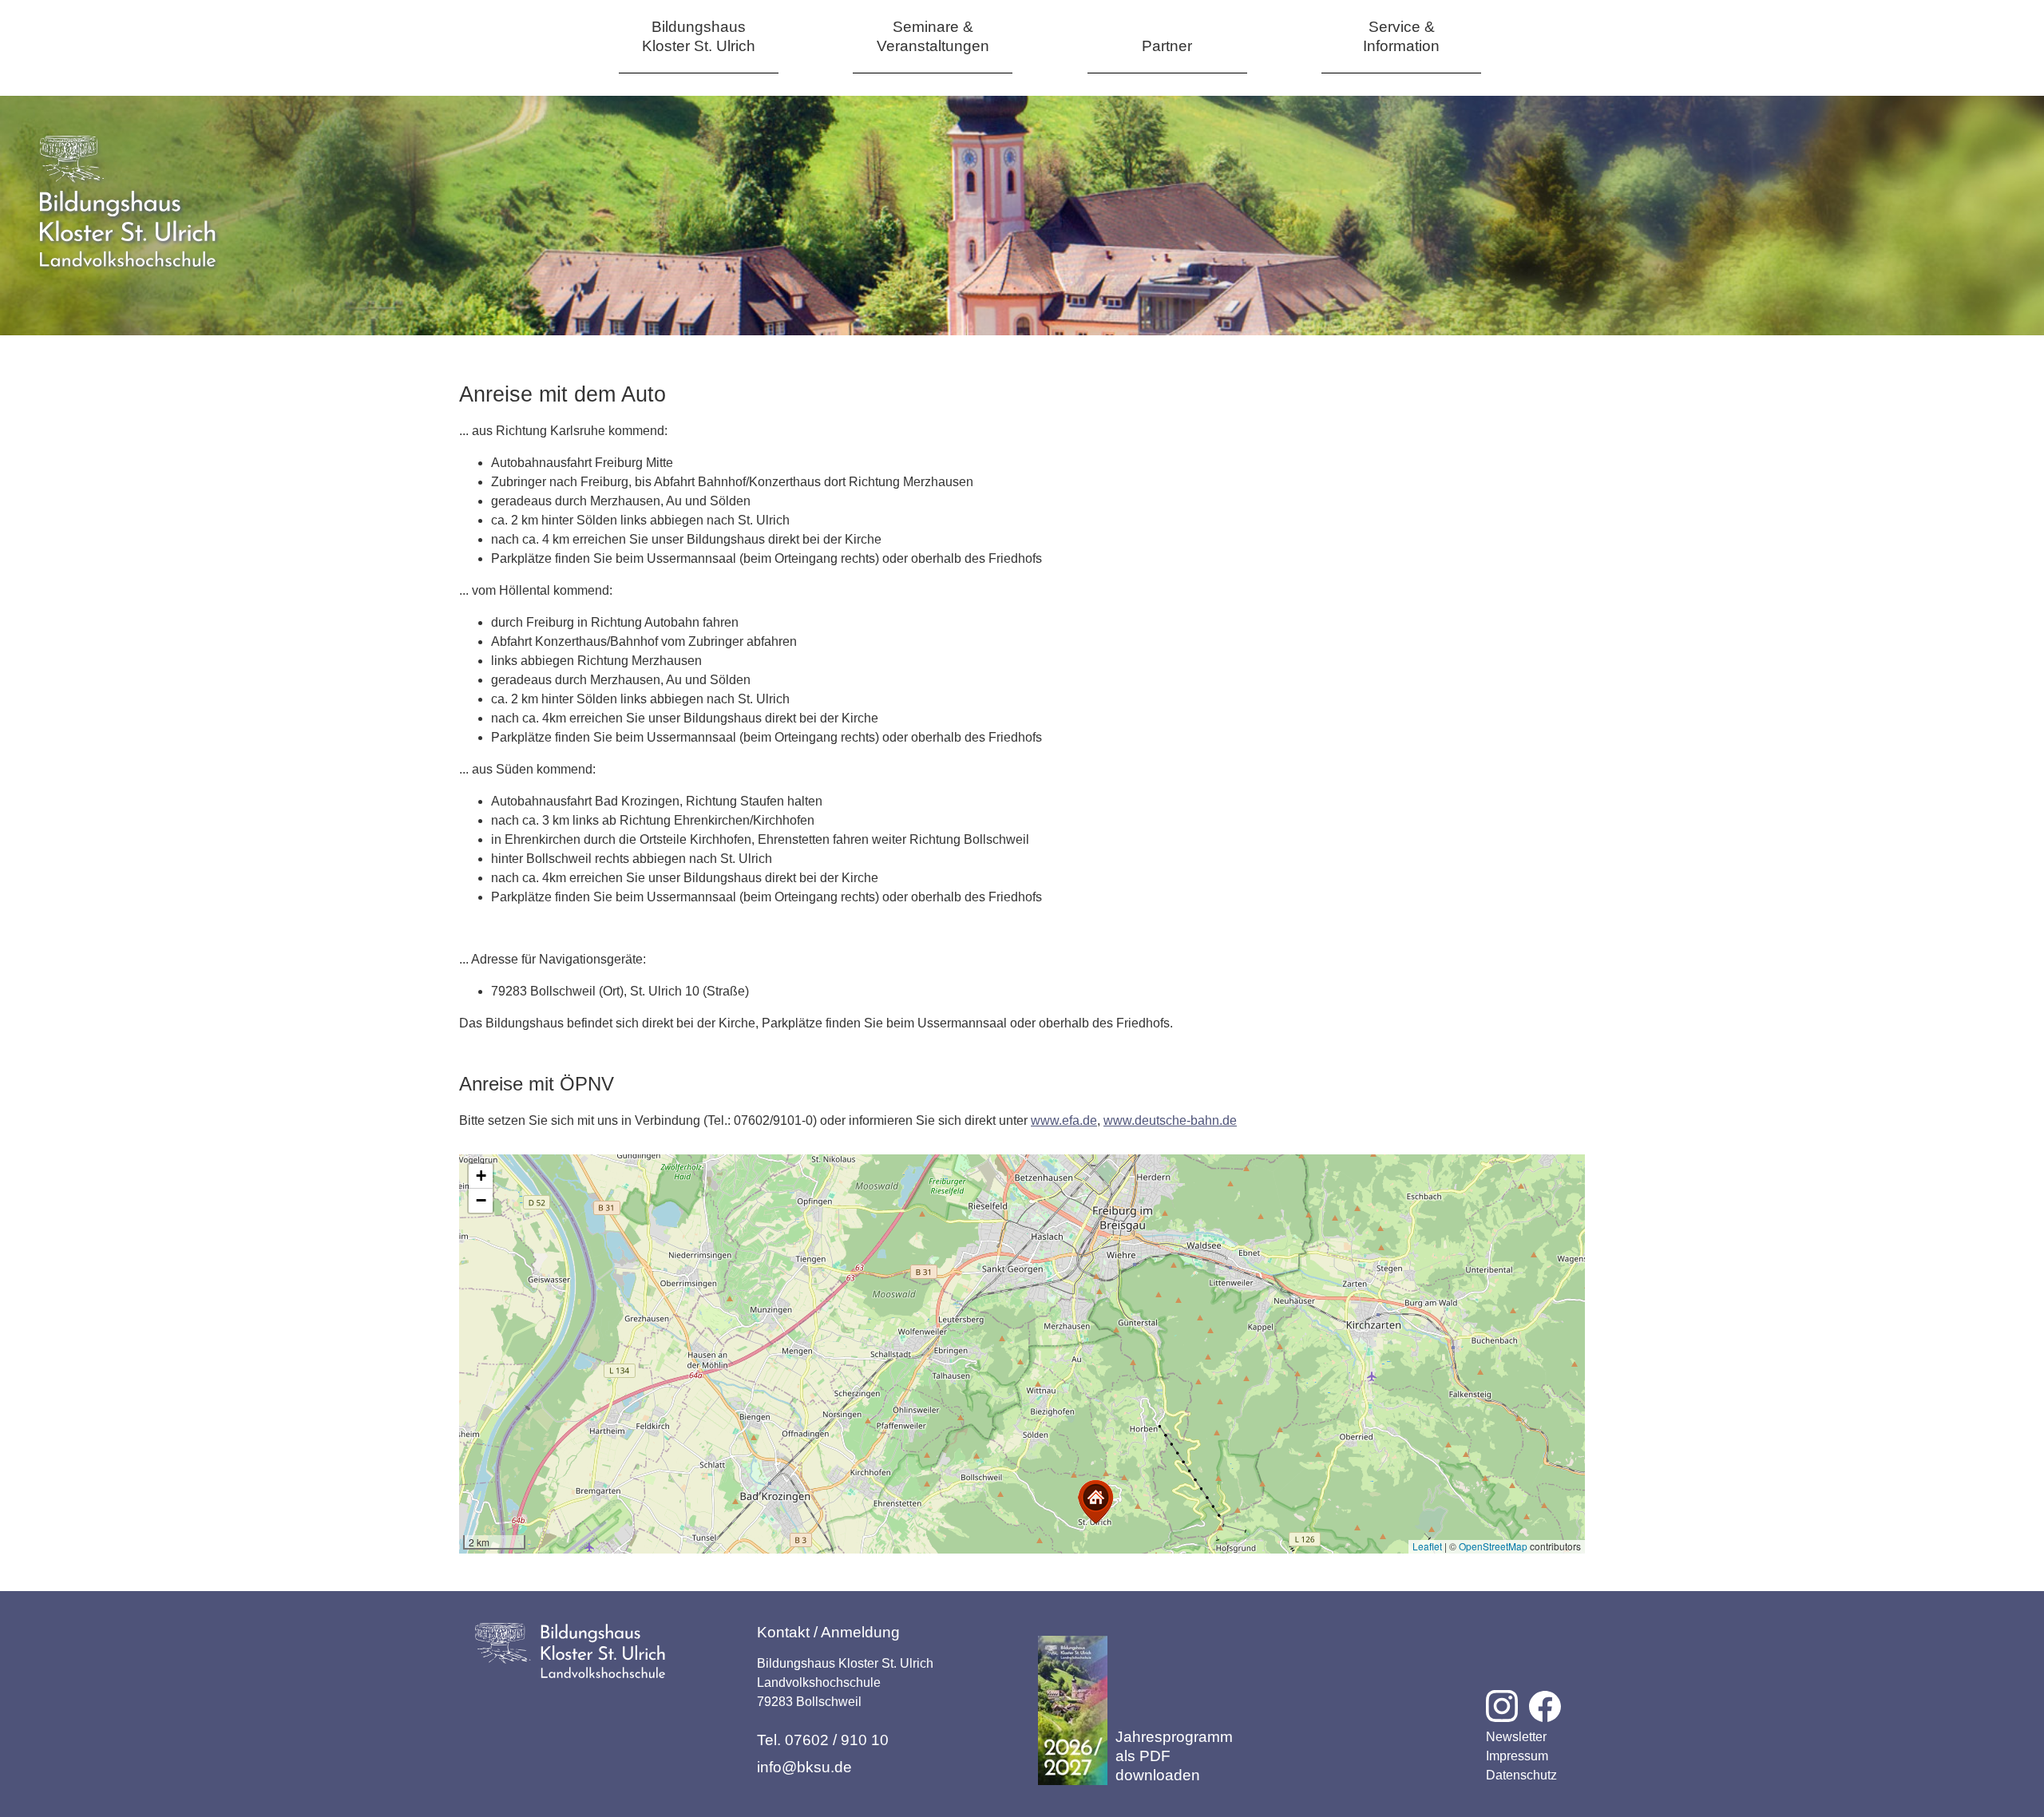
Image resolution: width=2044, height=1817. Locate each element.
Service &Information (1401, 36)
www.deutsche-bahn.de (1170, 1120)
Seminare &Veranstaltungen (933, 36)
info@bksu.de (804, 1767)
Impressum (1517, 1756)
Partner (1167, 46)
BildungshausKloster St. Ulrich (699, 36)
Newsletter (1516, 1737)
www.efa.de (1064, 1120)
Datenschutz (1521, 1775)
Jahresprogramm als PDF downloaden (1174, 1756)
